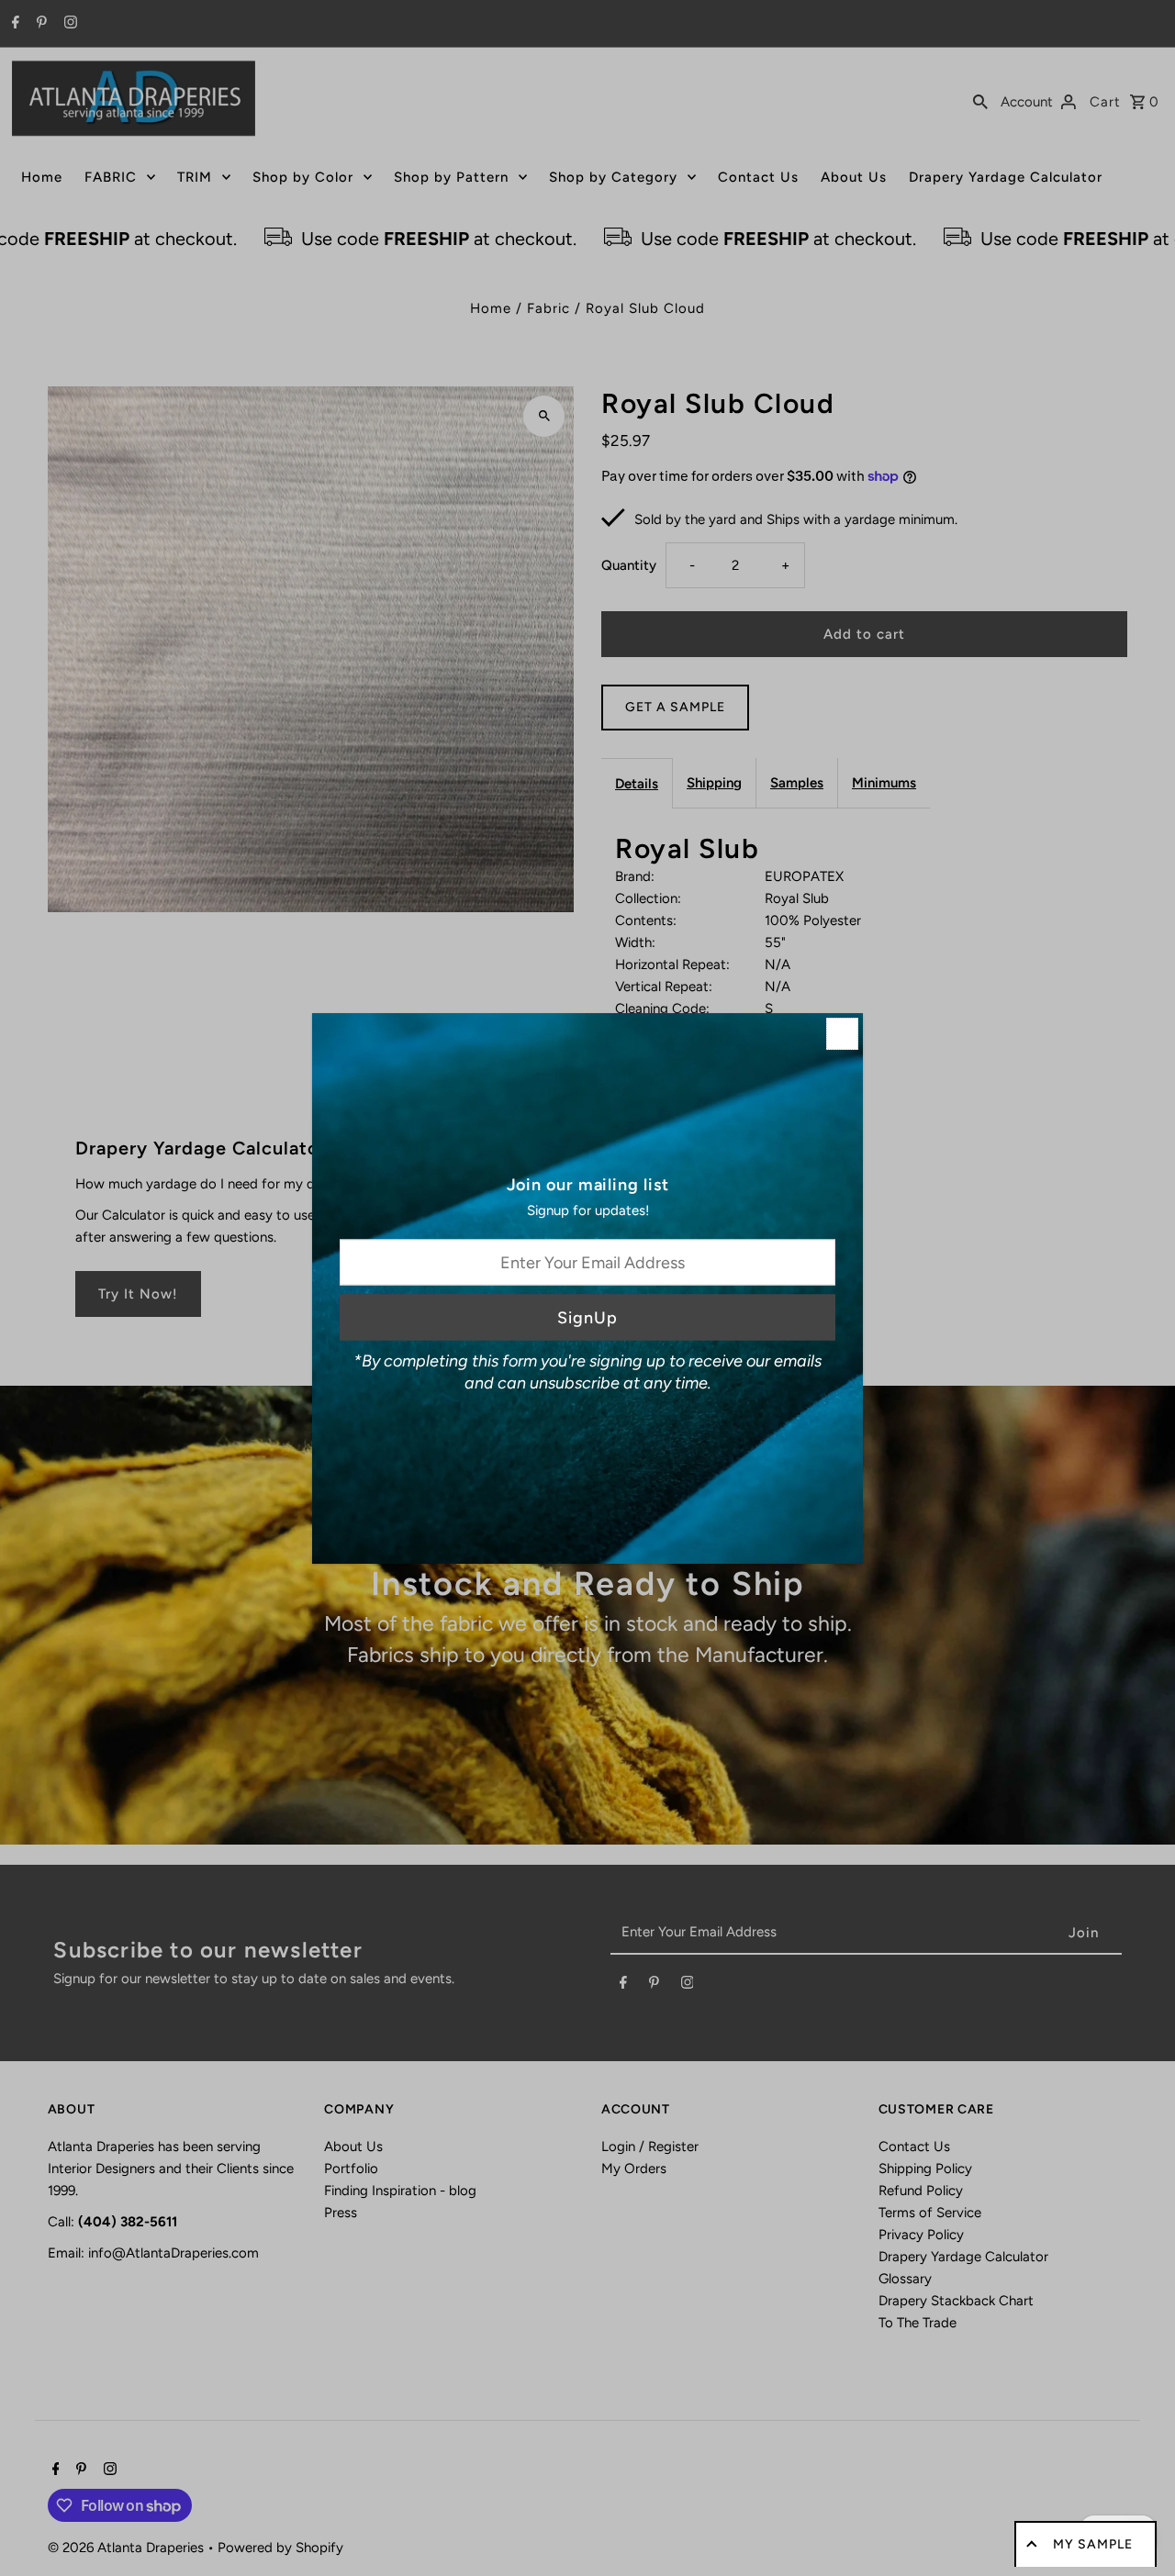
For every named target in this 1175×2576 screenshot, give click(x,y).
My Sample (1093, 2544)
